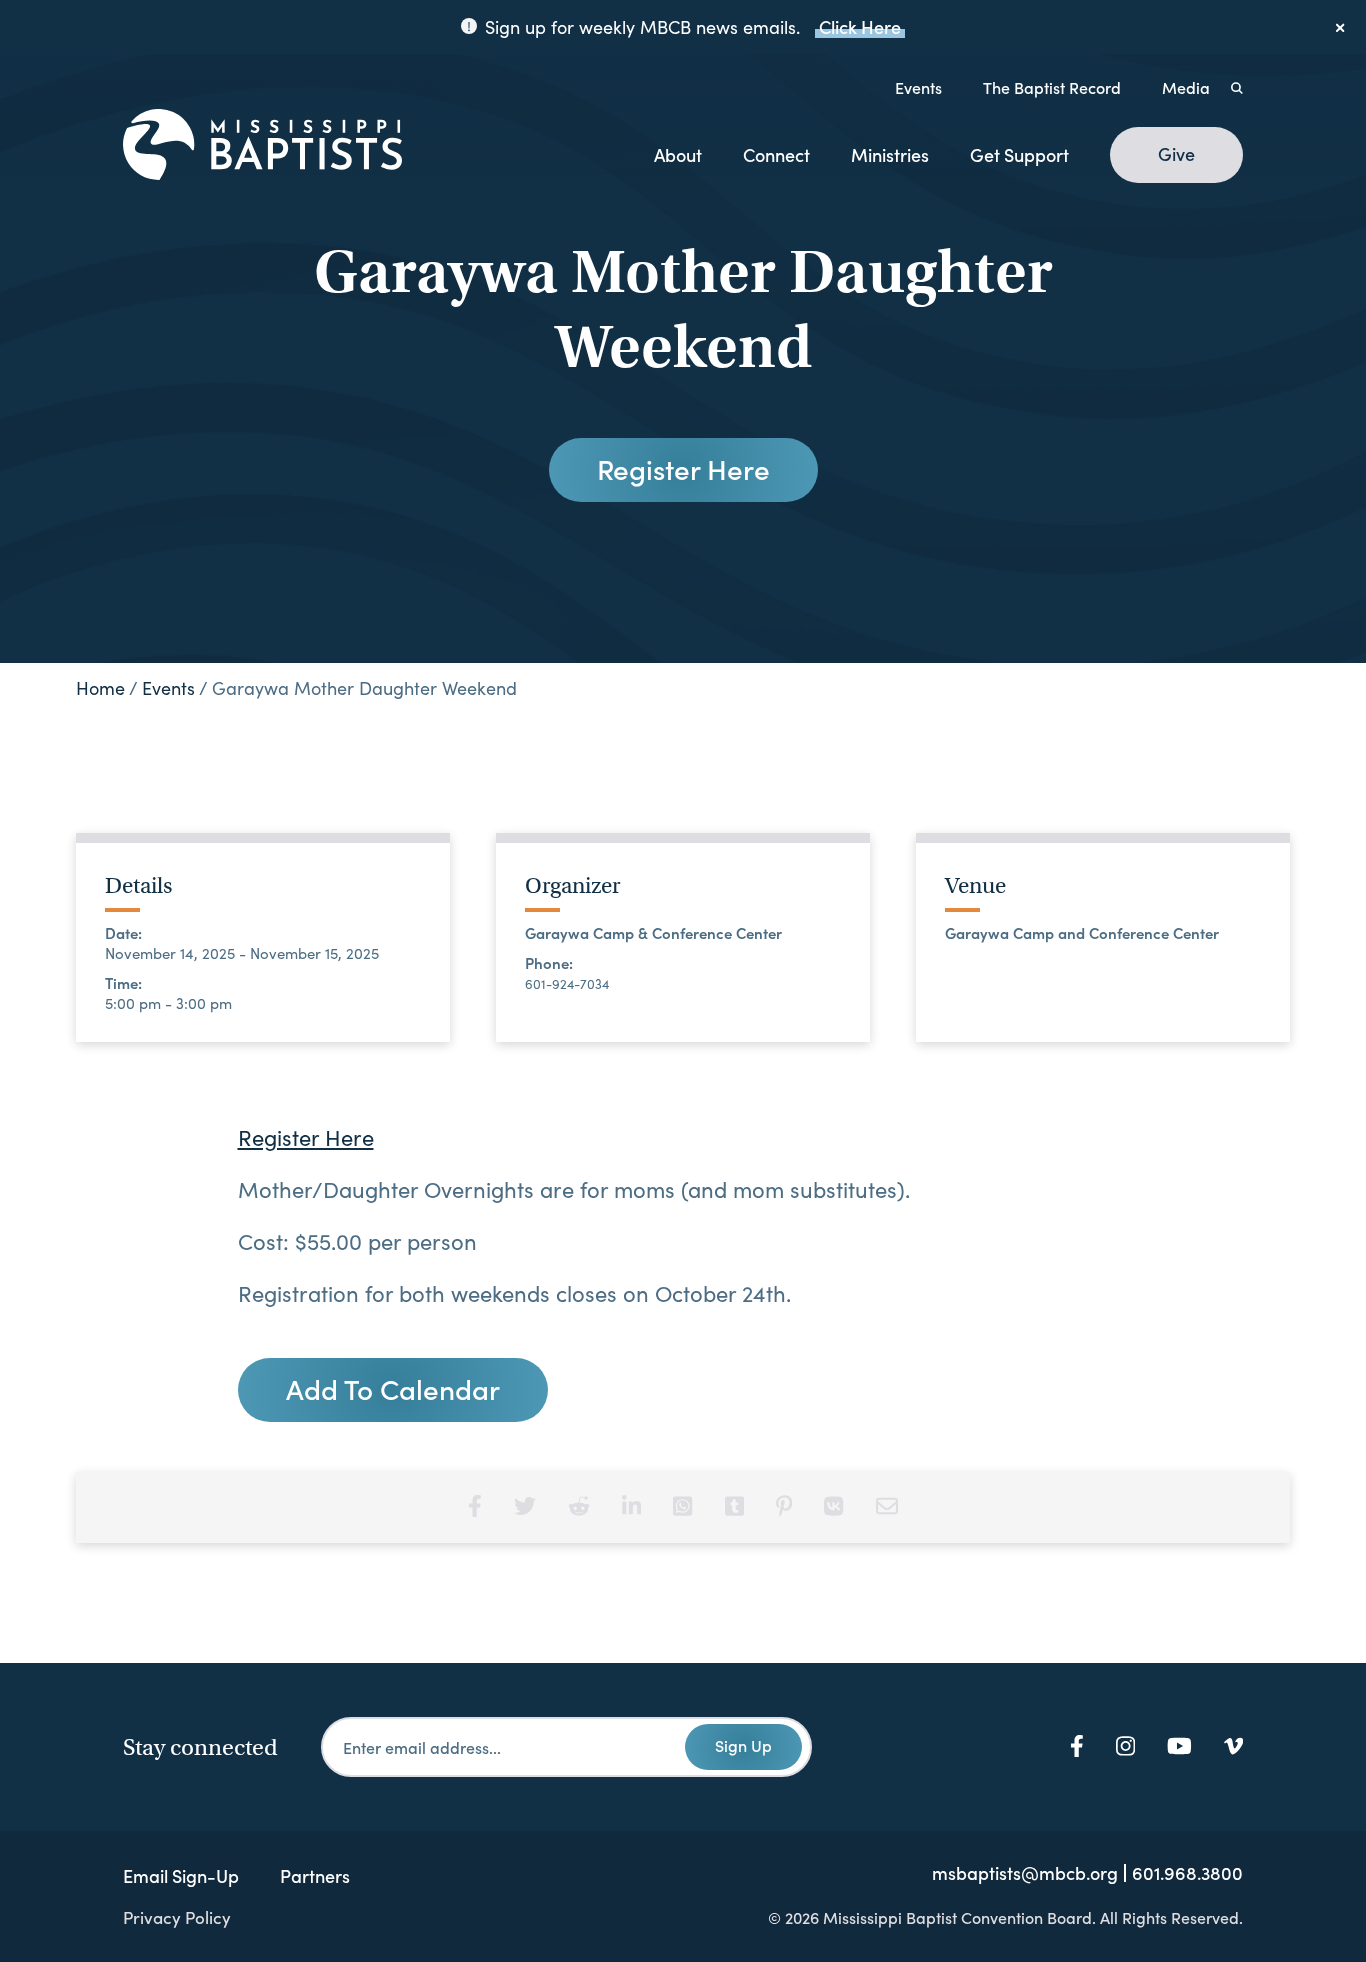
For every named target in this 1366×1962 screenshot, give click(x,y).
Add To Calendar (393, 1388)
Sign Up (743, 1745)
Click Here (860, 26)
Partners (315, 1875)
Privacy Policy (177, 1917)
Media (1186, 87)
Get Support (1019, 154)
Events (918, 87)
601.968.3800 (1187, 1873)
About (678, 154)
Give (1176, 154)
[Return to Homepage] (262, 146)
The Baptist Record (1052, 87)
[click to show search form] (1237, 87)
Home (100, 688)
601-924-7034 (567, 984)
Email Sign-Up (181, 1875)
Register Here (683, 468)
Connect (776, 154)
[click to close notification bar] (1341, 27)
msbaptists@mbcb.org (1025, 1873)
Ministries (890, 154)
